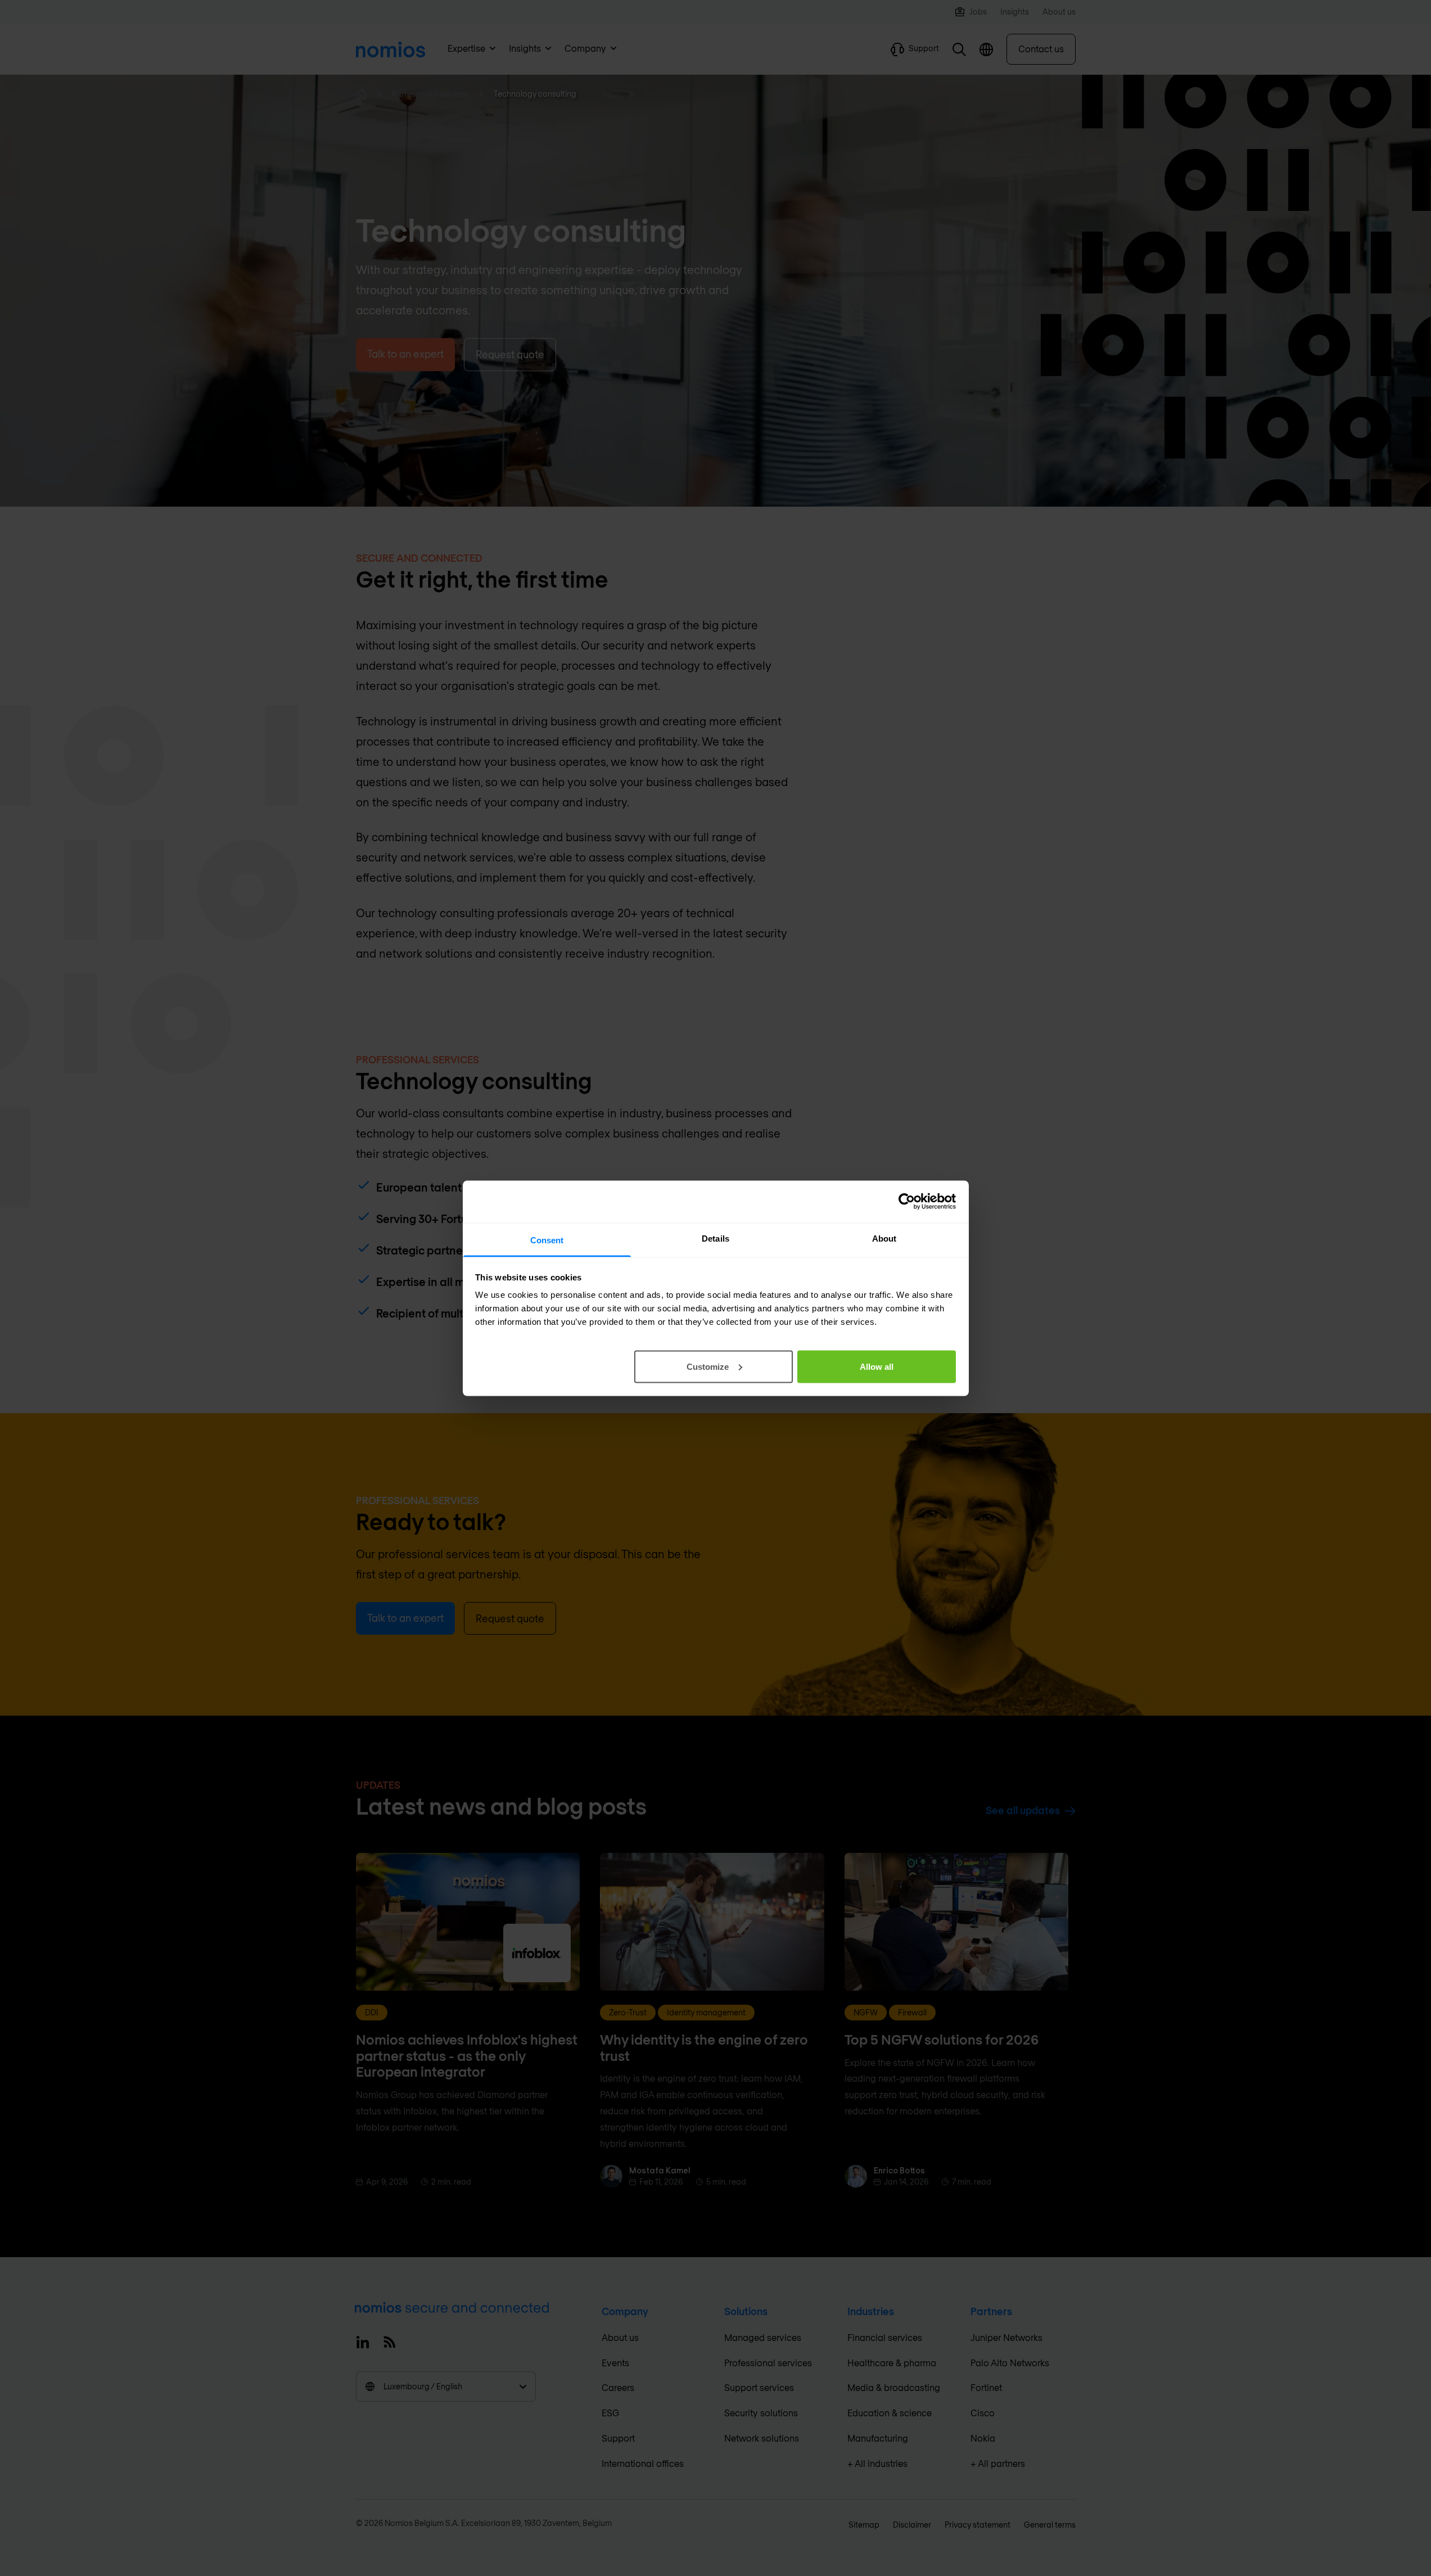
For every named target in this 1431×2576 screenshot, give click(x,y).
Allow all (877, 1366)
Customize (708, 1366)
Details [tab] (715, 1238)
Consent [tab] (547, 1240)
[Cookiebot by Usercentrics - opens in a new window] (907, 1202)
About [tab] (884, 1238)
